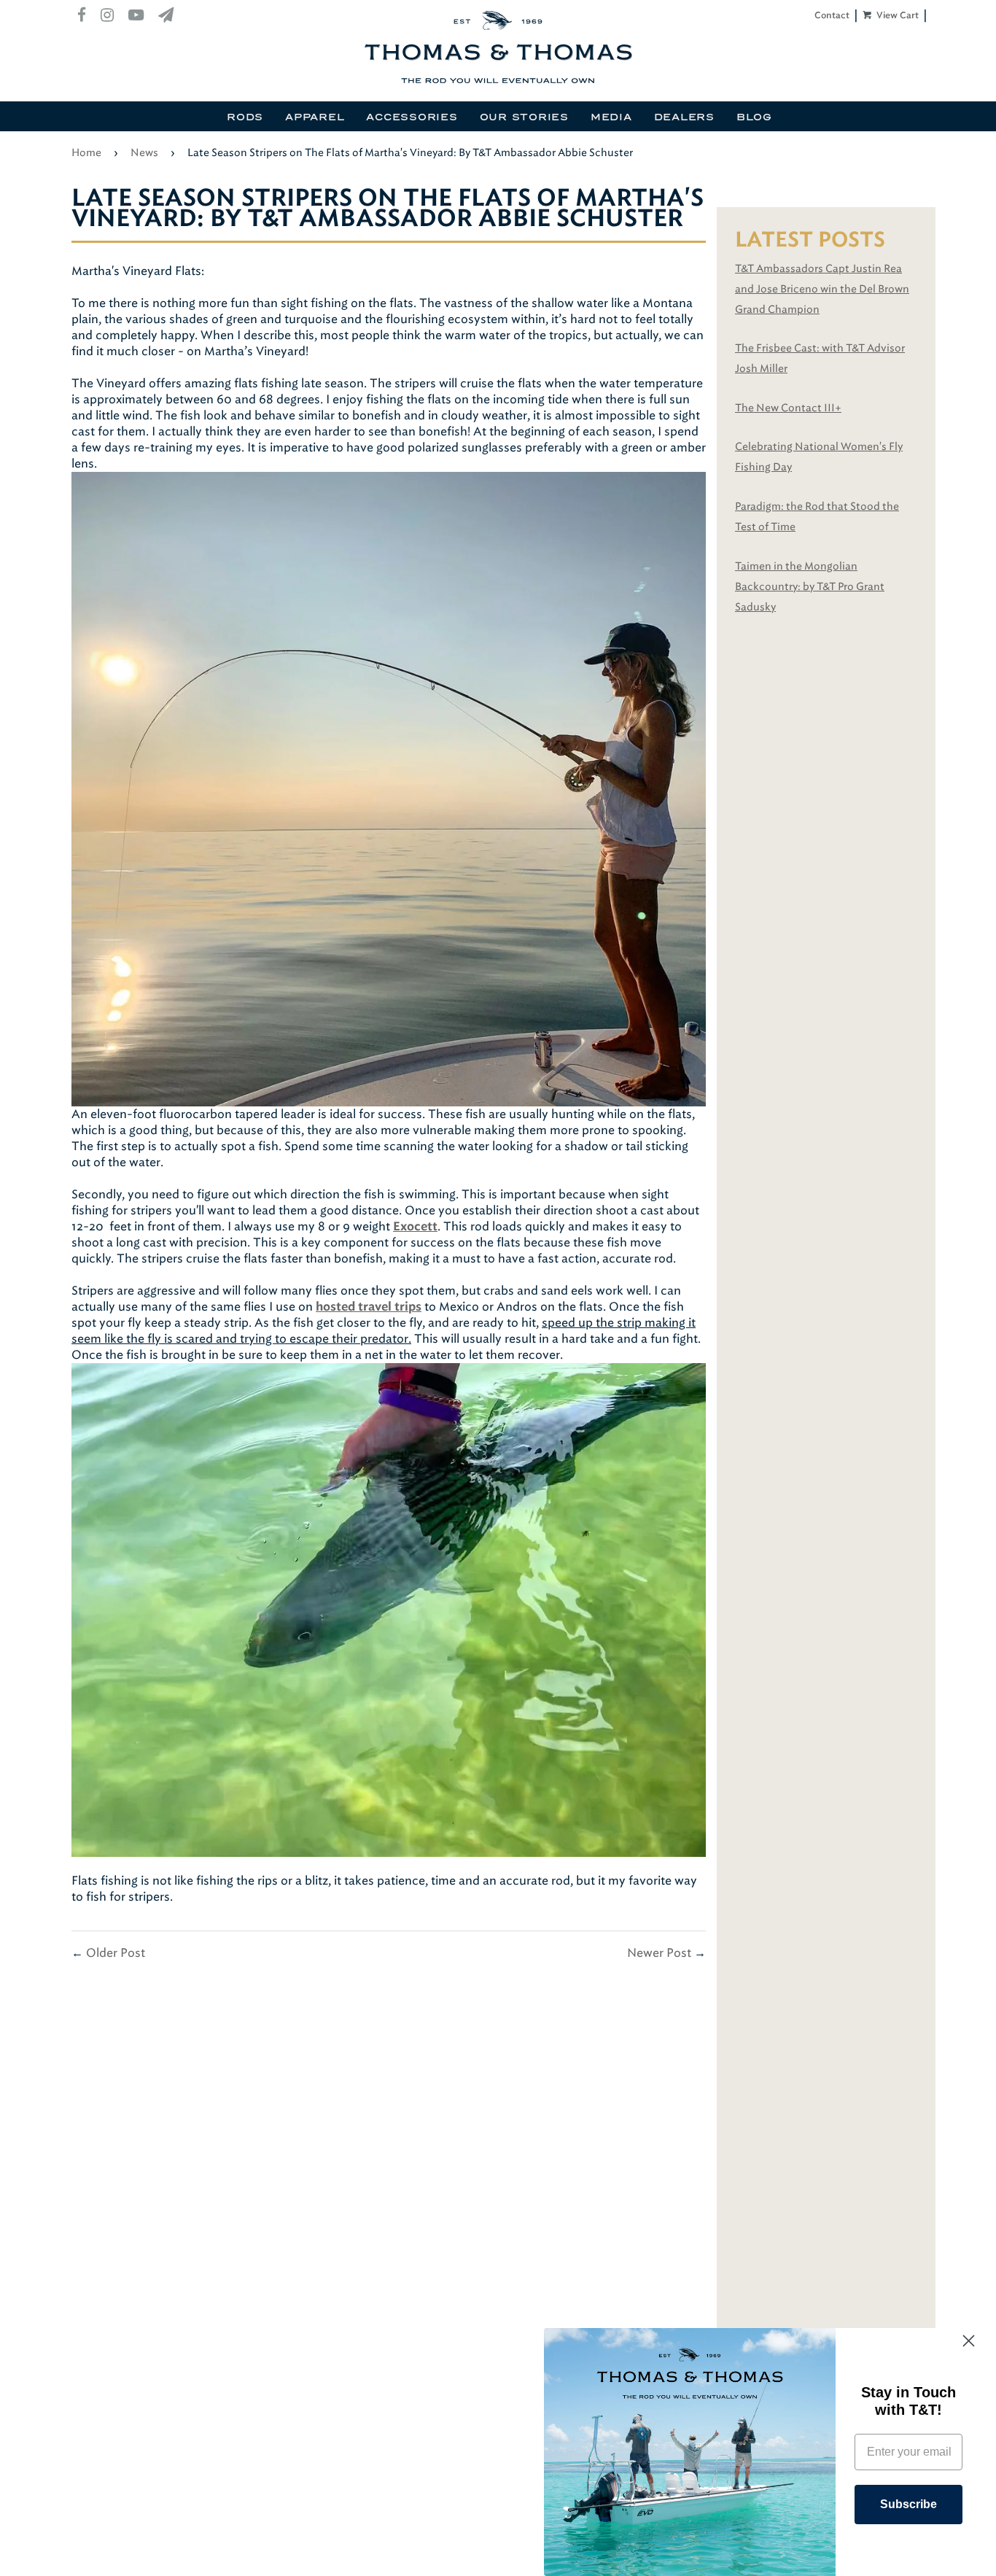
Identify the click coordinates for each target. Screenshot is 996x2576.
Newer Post (659, 1953)
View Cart (896, 15)
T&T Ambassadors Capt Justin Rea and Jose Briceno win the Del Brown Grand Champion (822, 289)
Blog (754, 117)
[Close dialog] (969, 2341)
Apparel (315, 117)
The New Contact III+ (788, 408)
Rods (245, 117)
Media (611, 117)
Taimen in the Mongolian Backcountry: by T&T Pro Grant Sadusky (810, 587)
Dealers (684, 117)
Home (86, 153)
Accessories (412, 117)
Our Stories (524, 117)
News (144, 153)
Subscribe (909, 2504)
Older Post (116, 1953)
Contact (832, 15)
